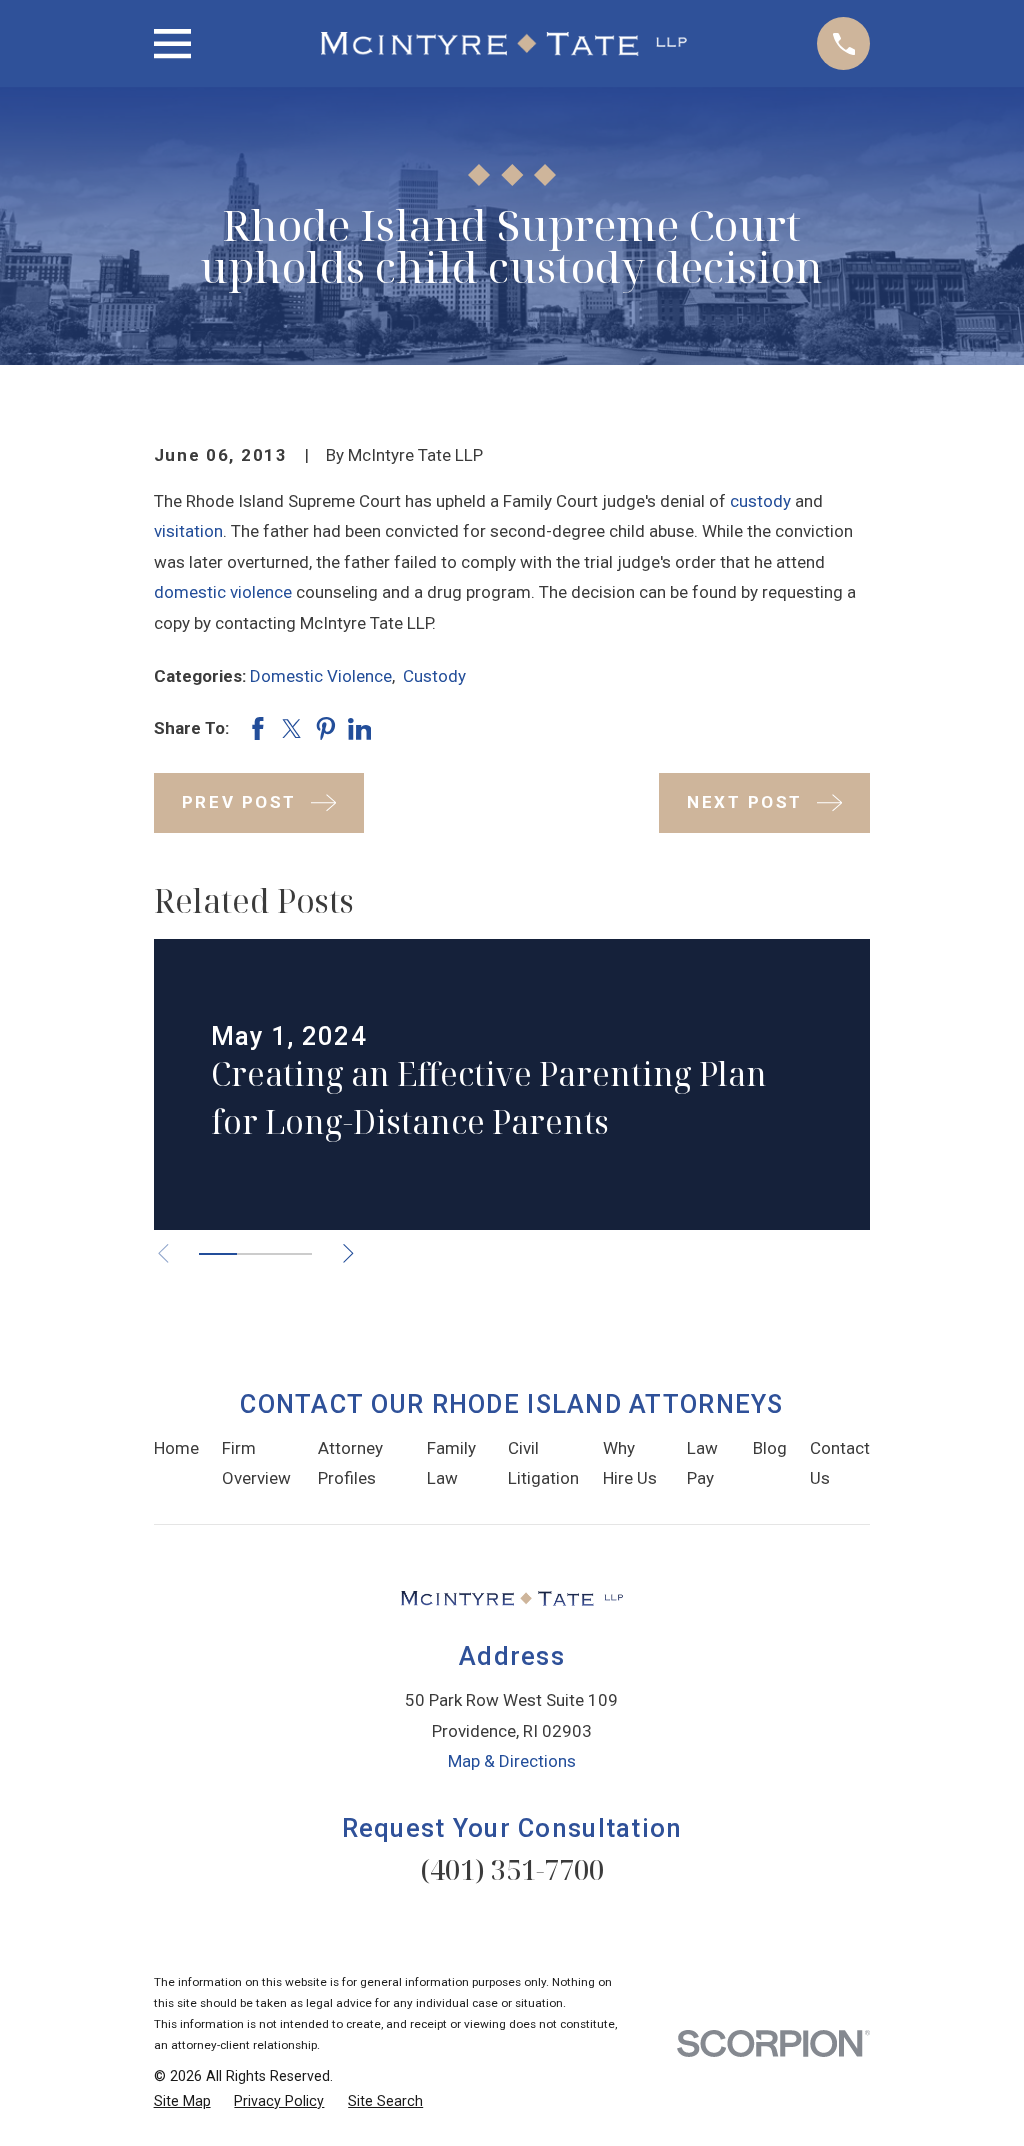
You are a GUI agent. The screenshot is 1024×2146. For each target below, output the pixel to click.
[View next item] (348, 1253)
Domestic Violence (321, 676)
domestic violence (223, 592)
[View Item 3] (293, 1254)
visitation (188, 531)
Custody (434, 676)
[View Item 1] (218, 1254)
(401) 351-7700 (512, 1869)
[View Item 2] (256, 1254)
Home (176, 1448)
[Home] (504, 44)
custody (760, 501)
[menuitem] (182, 2102)
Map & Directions (512, 1761)
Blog (770, 1448)
